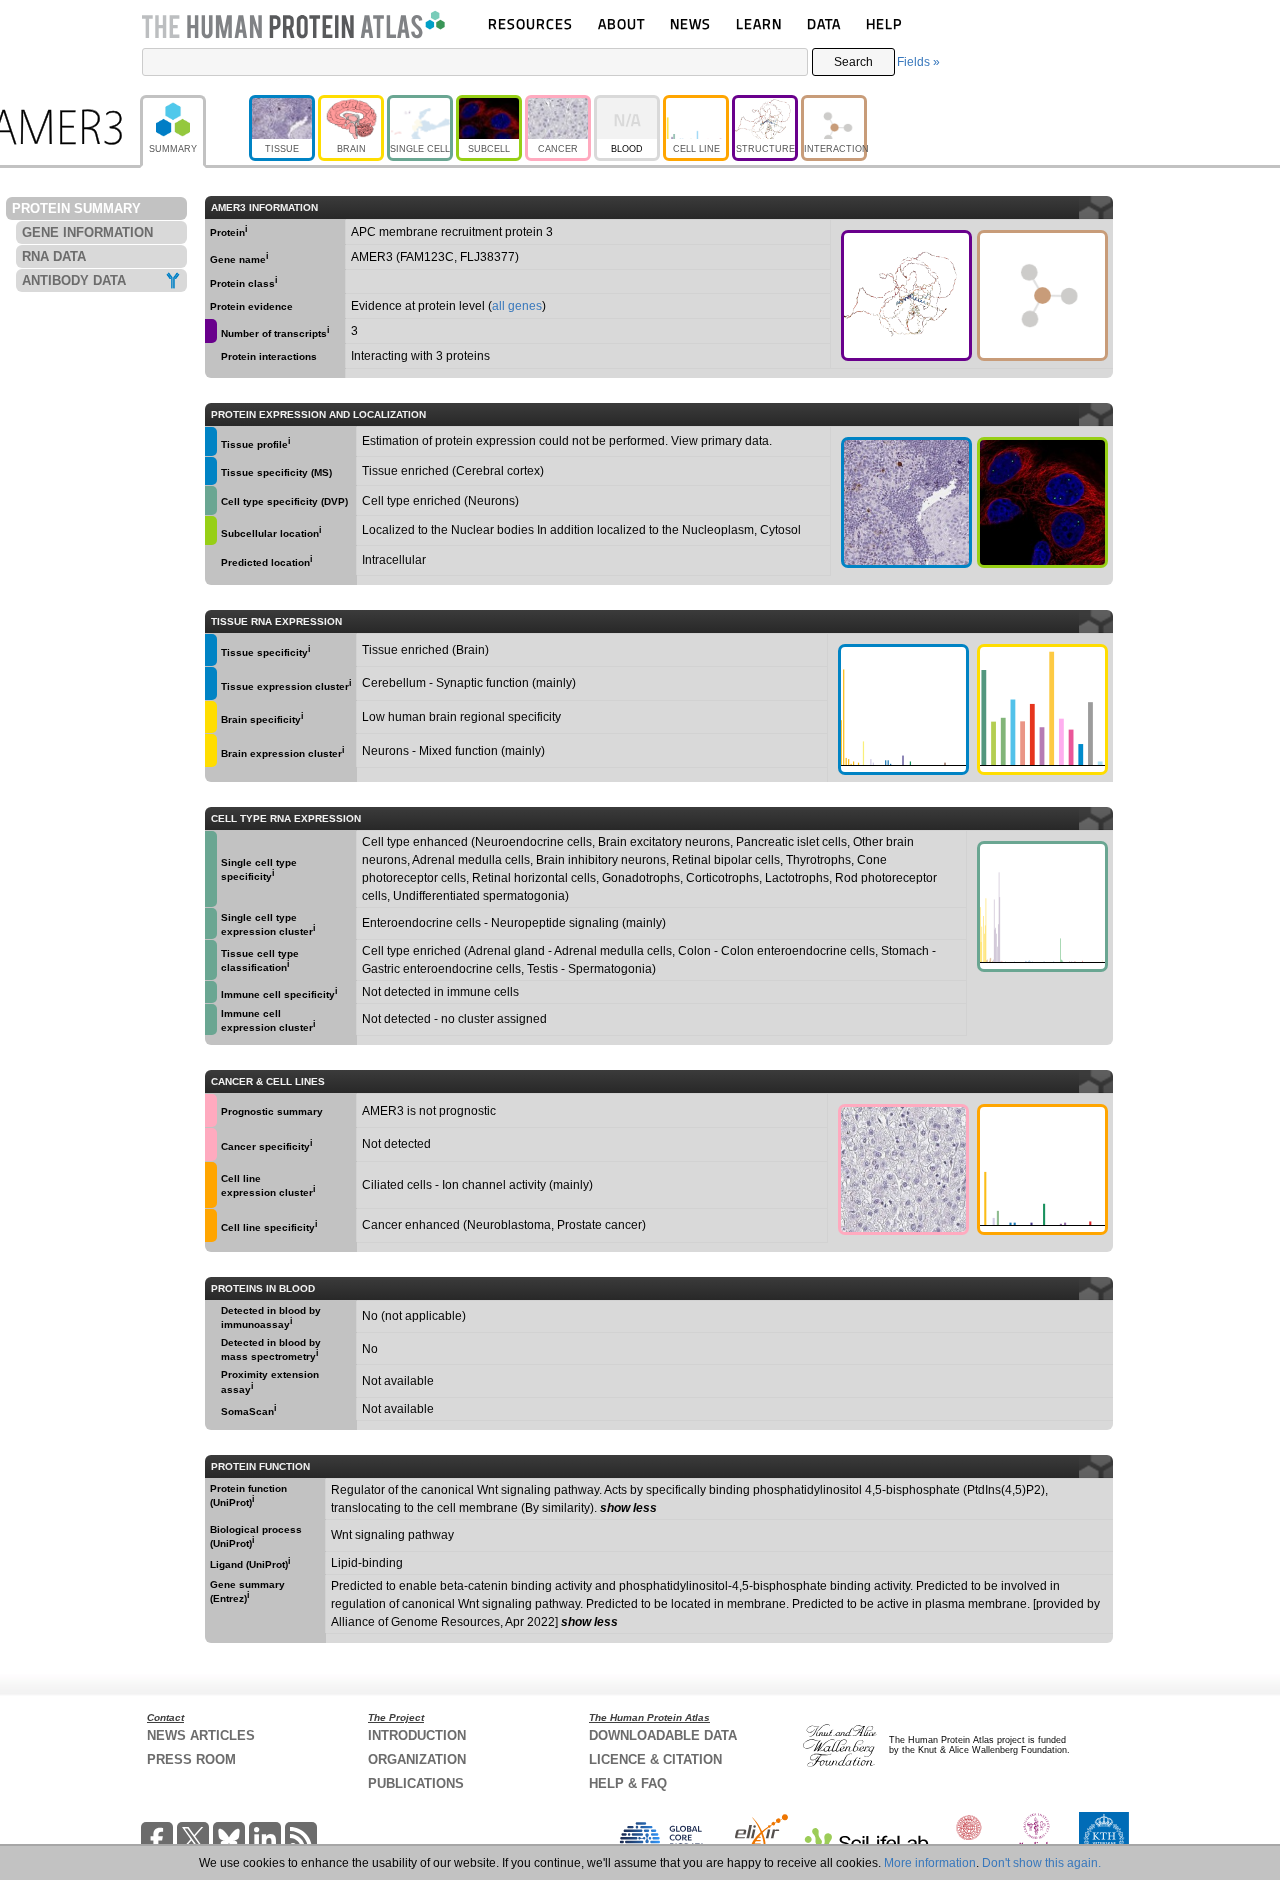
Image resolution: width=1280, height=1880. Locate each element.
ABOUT (621, 23)
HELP (884, 23)
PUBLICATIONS (416, 1783)
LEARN (759, 23)
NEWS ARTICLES (201, 1735)
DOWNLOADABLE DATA (663, 1735)
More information (930, 1863)
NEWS (690, 23)
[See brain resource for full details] (211, 717)
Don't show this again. (1041, 1863)
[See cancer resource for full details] (211, 1110)
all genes (517, 306)
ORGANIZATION (417, 1759)
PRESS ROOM (191, 1759)
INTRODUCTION (417, 1735)
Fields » (918, 62)
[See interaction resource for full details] (1042, 295)
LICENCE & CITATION (655, 1759)
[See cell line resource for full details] (211, 1185)
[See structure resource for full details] (906, 295)
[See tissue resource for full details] (211, 441)
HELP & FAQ (628, 1783)
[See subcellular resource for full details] (1042, 502)
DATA (824, 23)
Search (853, 62)
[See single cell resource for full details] (211, 500)
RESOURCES (530, 23)
